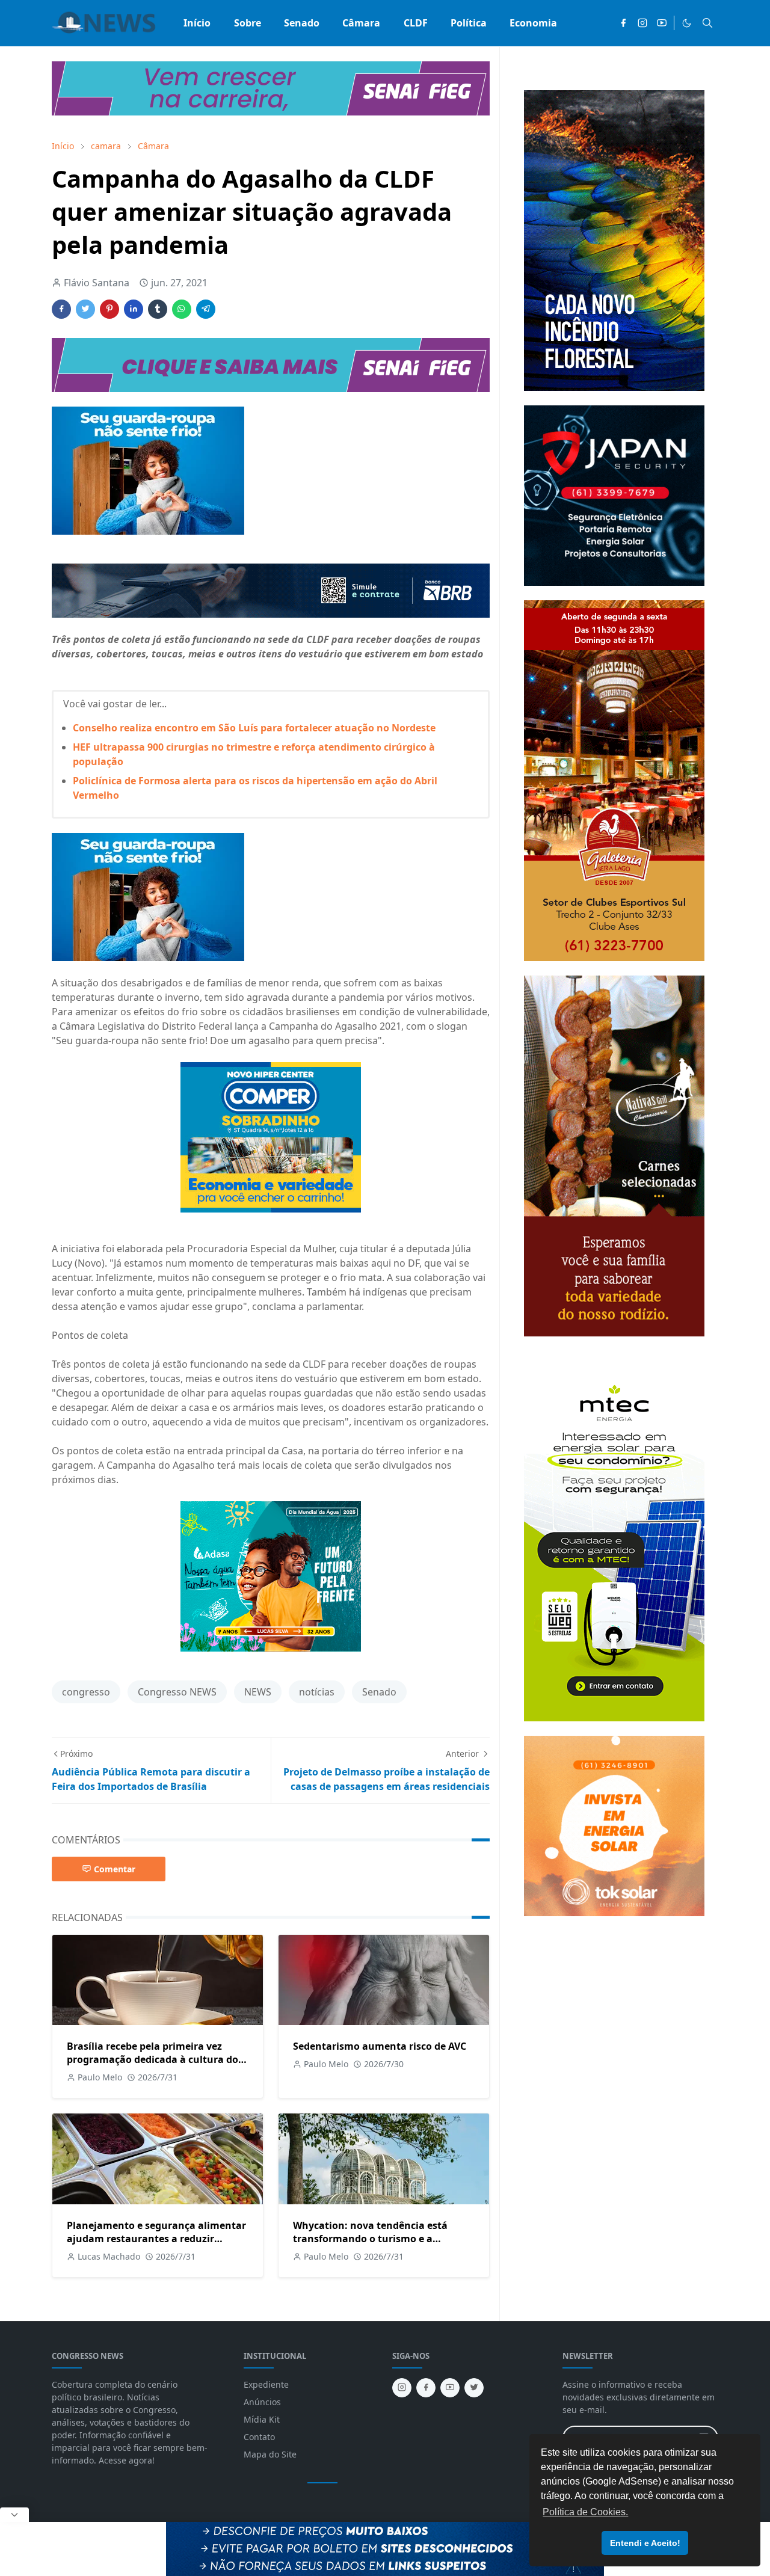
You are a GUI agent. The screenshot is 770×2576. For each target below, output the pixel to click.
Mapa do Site (270, 2454)
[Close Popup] (14, 2515)
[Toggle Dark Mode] (687, 23)
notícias (317, 1692)
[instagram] (642, 23)
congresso (86, 1692)
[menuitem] (197, 23)
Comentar (115, 1869)
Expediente (266, 2384)
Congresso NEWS (177, 1692)
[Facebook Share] (61, 309)
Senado (379, 1692)
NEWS (258, 1692)
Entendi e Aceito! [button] (645, 2543)
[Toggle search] (707, 23)
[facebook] (623, 23)
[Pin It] (109, 309)
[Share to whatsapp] (182, 309)
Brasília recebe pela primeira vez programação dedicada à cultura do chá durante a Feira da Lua (152, 2059)
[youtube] (662, 23)
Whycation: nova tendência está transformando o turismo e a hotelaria (370, 2239)
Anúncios (262, 2402)
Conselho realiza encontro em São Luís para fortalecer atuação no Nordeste (254, 728)
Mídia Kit (262, 2419)
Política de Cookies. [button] (585, 2512)
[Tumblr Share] (158, 309)
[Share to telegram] (206, 309)
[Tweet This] (85, 309)
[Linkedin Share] (134, 309)
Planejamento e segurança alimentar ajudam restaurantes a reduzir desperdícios (156, 2239)
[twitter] (474, 2388)
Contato (259, 2437)
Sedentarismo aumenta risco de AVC (380, 2046)
